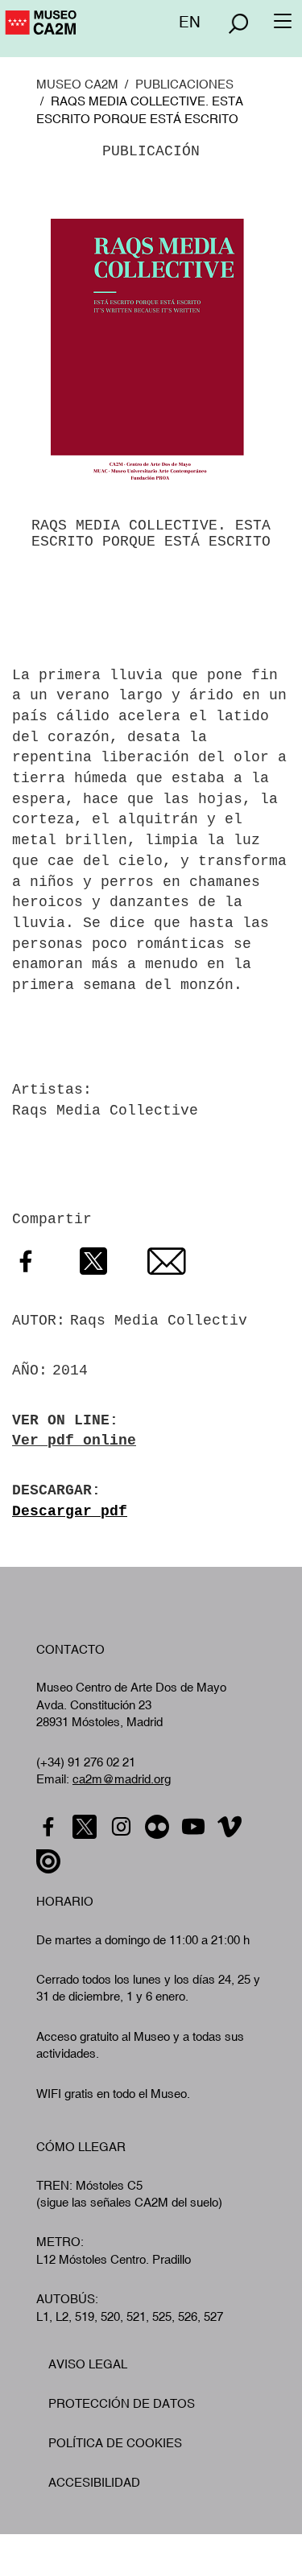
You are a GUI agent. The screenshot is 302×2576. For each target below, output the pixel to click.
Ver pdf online (74, 1440)
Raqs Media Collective (105, 1111)
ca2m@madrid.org (122, 1779)
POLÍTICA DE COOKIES (115, 2443)
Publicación (151, 151)
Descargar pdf (70, 1511)
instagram (123, 1827)
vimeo (232, 1827)
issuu (50, 1862)
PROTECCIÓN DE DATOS (122, 2403)
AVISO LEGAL (88, 2364)
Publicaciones (184, 84)
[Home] (39, 30)
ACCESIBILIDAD (94, 2482)
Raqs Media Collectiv (159, 1321)
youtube (195, 1827)
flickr (159, 1827)
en (190, 22)
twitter (87, 1827)
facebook (50, 1827)
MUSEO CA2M (77, 84)
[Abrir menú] (238, 23)
